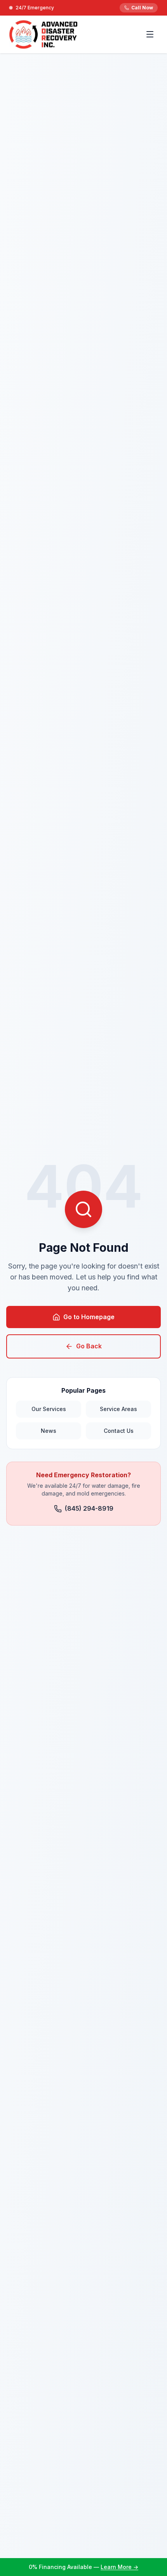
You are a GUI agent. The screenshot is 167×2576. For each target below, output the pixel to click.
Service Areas (118, 1409)
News (49, 1431)
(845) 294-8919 (89, 1508)
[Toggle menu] (150, 34)
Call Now (142, 8)
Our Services (49, 1409)
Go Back (89, 1346)
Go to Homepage (89, 1317)
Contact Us (119, 1431)
